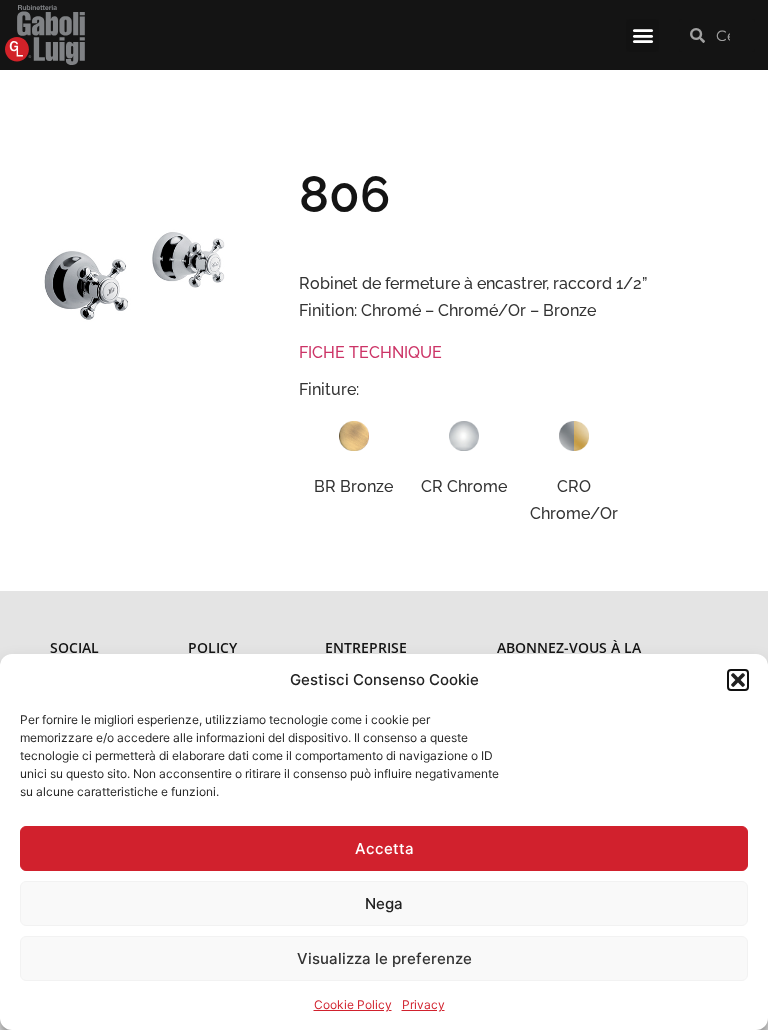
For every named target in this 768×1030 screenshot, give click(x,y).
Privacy (423, 1004)
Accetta (384, 848)
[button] (738, 680)
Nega (384, 903)
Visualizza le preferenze (384, 958)
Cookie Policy (353, 1004)
